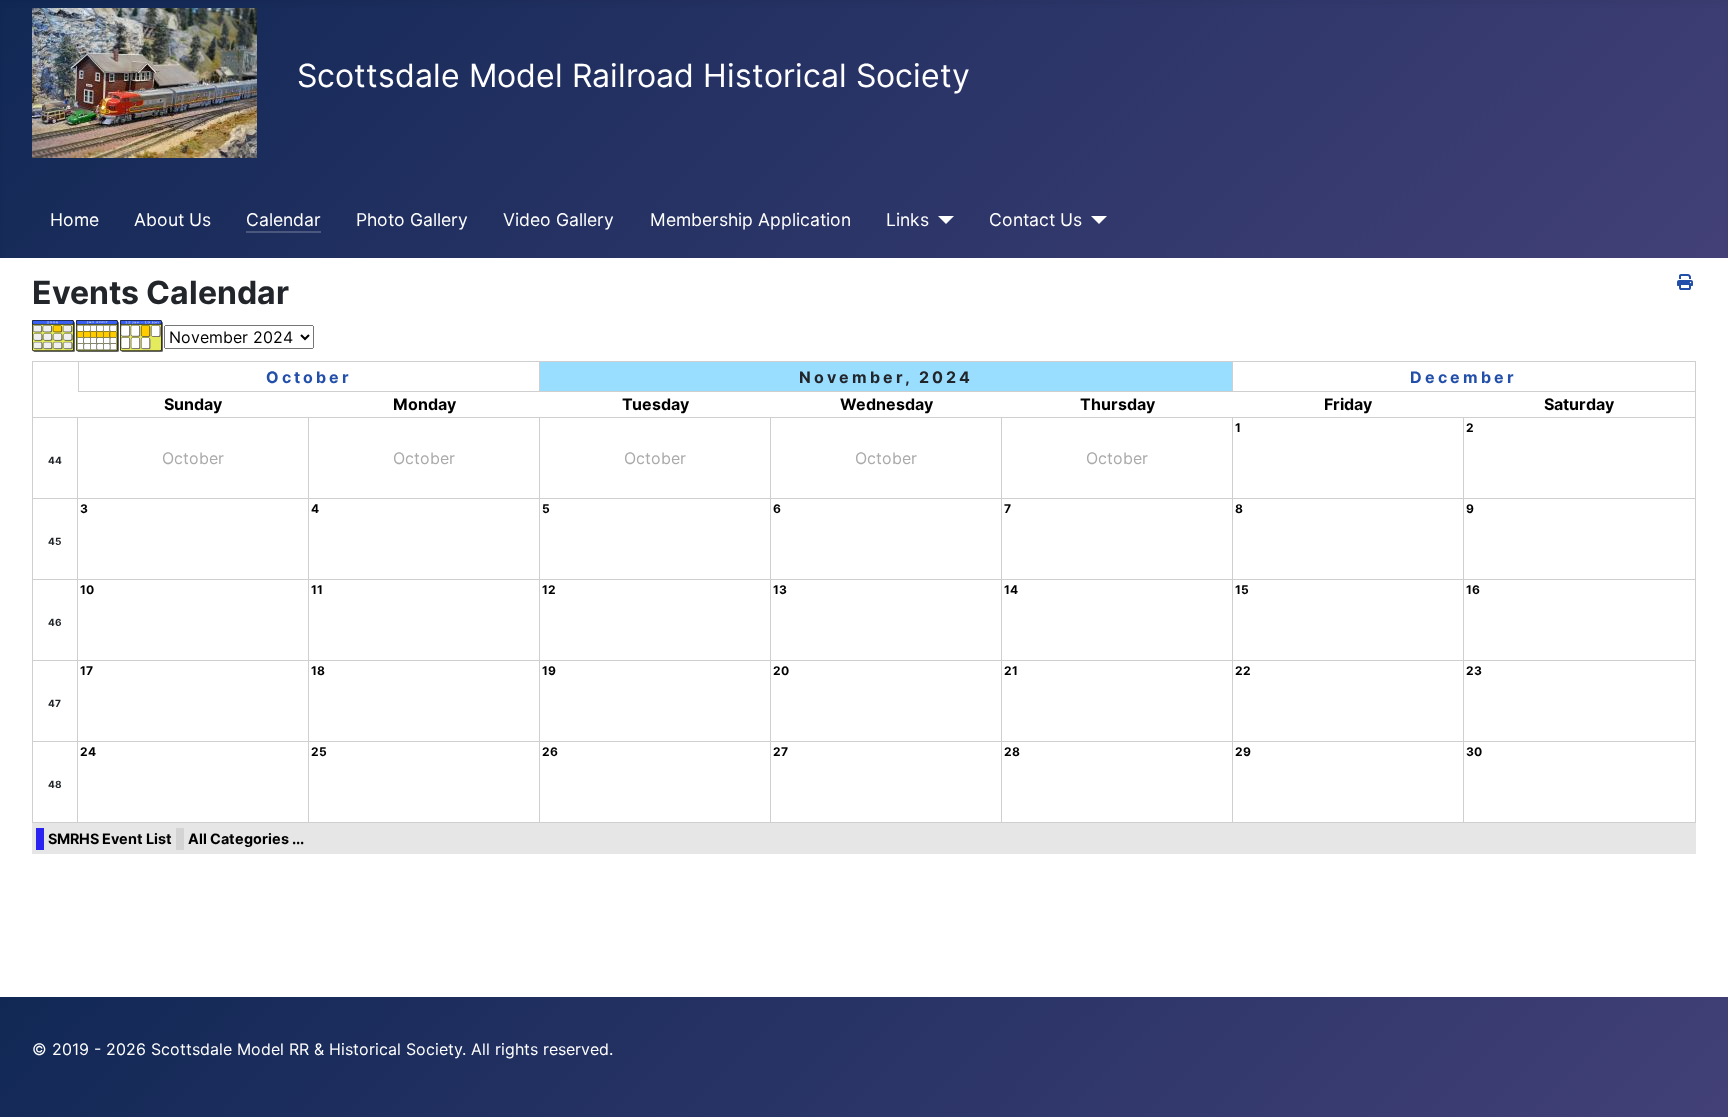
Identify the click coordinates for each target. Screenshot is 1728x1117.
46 (55, 622)
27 (780, 751)
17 (86, 670)
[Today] (142, 335)
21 (1011, 670)
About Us (172, 219)
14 (1011, 589)
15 (1242, 589)
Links (907, 219)
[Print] (1686, 282)
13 (780, 589)
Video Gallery (558, 219)
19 (549, 670)
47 (54, 703)
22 (1243, 670)
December (1463, 377)
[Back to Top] (1693, 1080)
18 (318, 670)
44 (55, 460)
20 (781, 670)
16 (1473, 589)
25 (319, 751)
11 (317, 589)
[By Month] (54, 335)
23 (1474, 670)
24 (88, 751)
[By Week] (98, 335)
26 (550, 751)
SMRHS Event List (110, 838)
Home (74, 219)
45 (54, 541)
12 (549, 589)
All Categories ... (246, 838)
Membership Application (750, 219)
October (309, 377)
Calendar (283, 219)
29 (1243, 751)
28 (1012, 751)
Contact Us (1035, 219)
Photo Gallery (412, 219)
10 (87, 589)
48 (55, 784)
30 (1474, 751)
